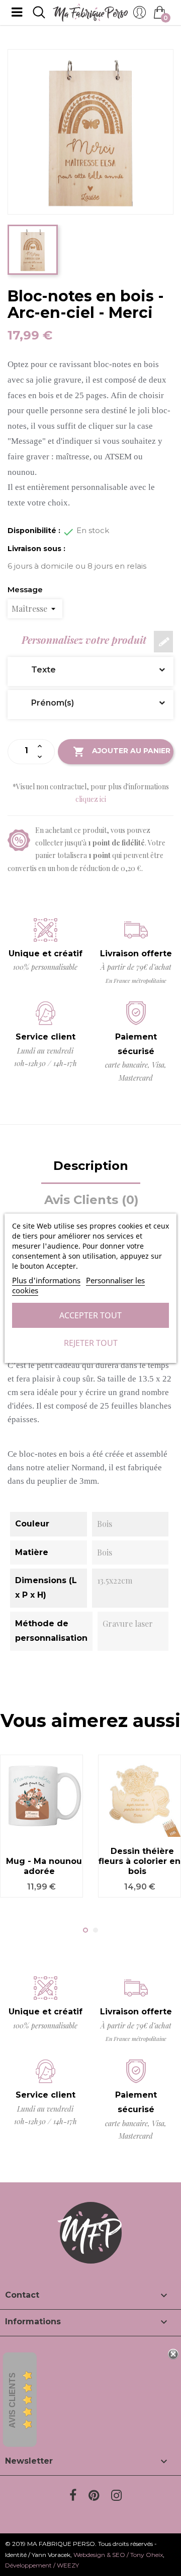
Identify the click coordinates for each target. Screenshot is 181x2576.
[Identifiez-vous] (140, 15)
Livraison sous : (36, 549)
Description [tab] (91, 1166)
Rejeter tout (91, 1343)
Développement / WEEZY (42, 2565)
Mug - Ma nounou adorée (44, 1866)
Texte (36, 670)
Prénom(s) (45, 703)
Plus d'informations (46, 1280)
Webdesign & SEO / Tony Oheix (118, 2555)
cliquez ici (91, 799)
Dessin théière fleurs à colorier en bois (140, 1861)
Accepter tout (90, 1315)
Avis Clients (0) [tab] (92, 1200)
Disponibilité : (34, 531)
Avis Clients (12, 2400)
